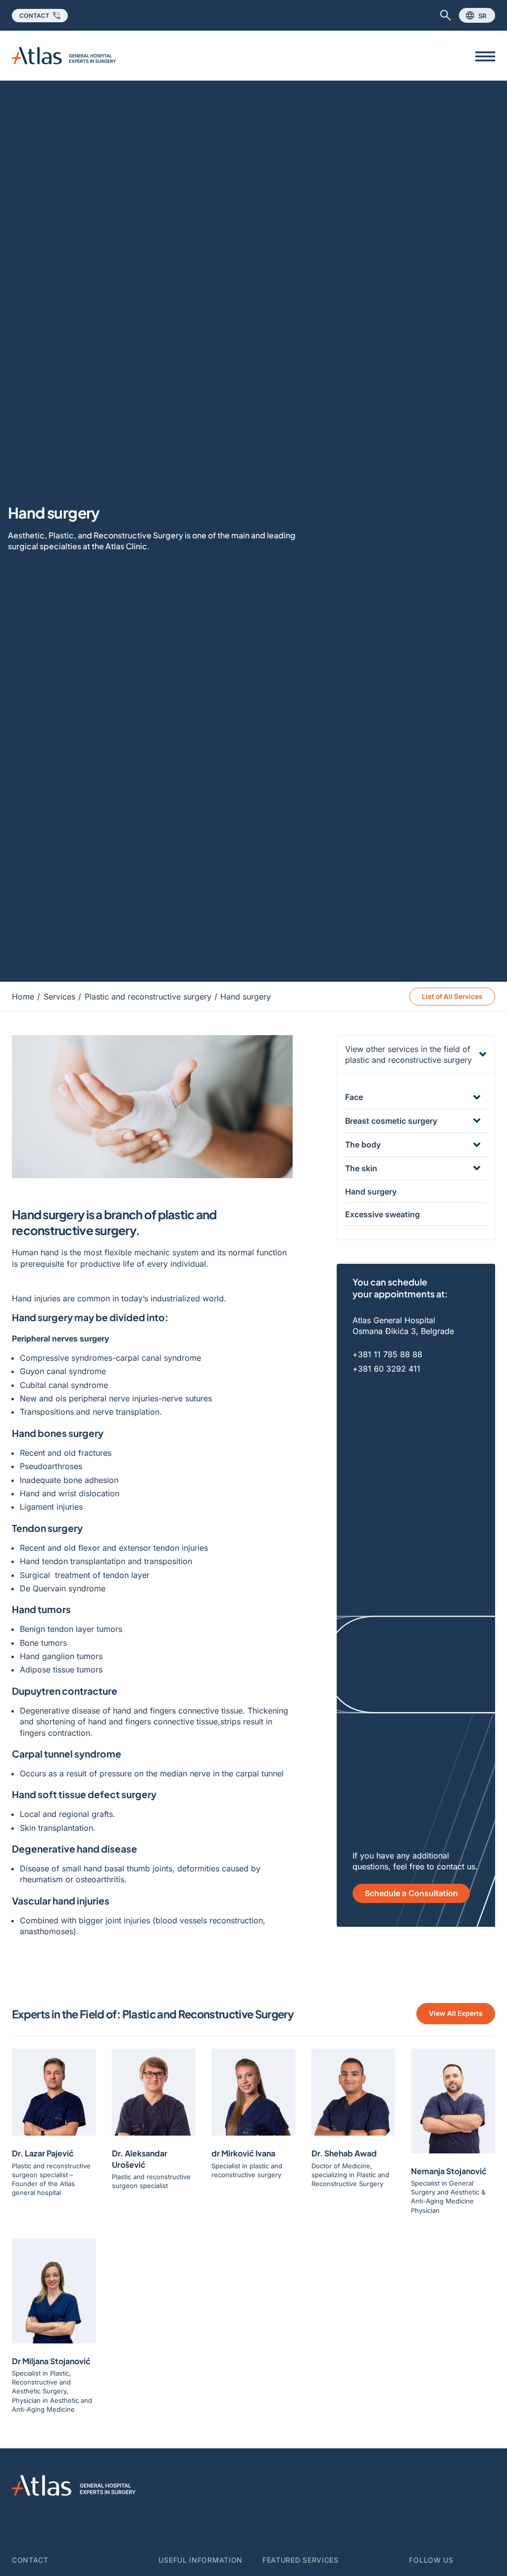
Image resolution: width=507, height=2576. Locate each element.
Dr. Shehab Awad (344, 2153)
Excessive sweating (382, 1214)
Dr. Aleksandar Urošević (140, 2159)
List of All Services (452, 996)
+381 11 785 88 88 (387, 1354)
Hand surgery (371, 1192)
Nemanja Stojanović (449, 2171)
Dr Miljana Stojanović (51, 2361)
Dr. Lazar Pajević (43, 2153)
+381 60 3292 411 (386, 1369)
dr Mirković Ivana (243, 2153)
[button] (416, 1055)
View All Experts (456, 2013)
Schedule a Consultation (411, 1893)
